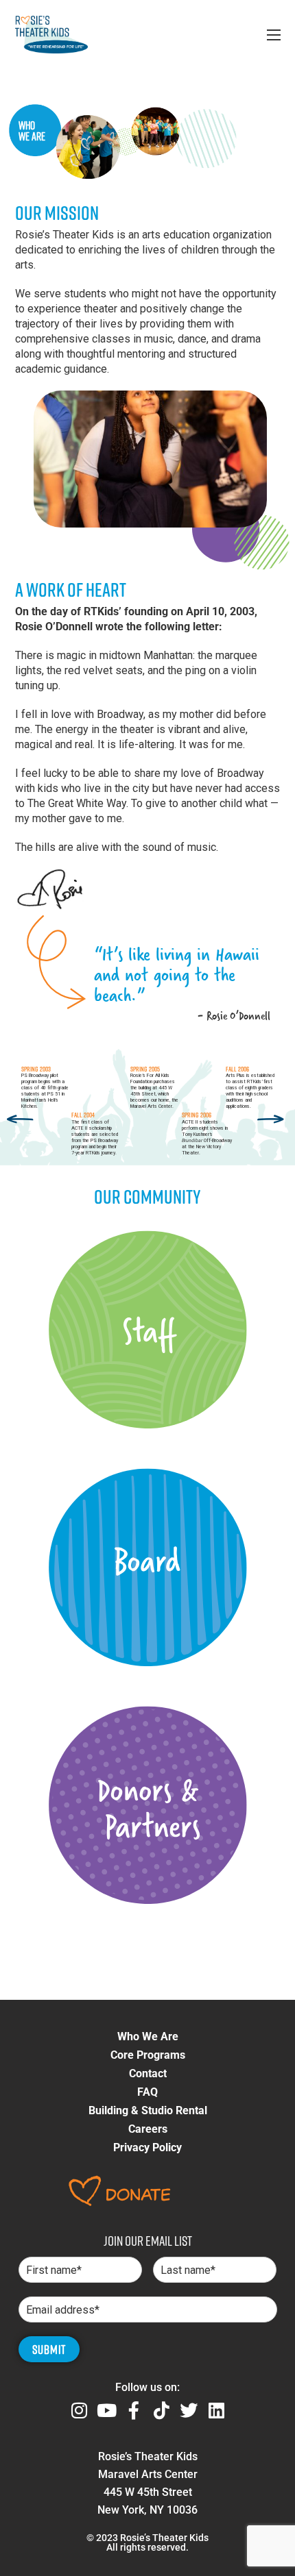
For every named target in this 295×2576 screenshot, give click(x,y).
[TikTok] (161, 2410)
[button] (148, 2037)
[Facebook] (134, 2410)
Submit (49, 2349)
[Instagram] (79, 2410)
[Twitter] (189, 2410)
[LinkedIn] (216, 2410)
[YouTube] (106, 2410)
